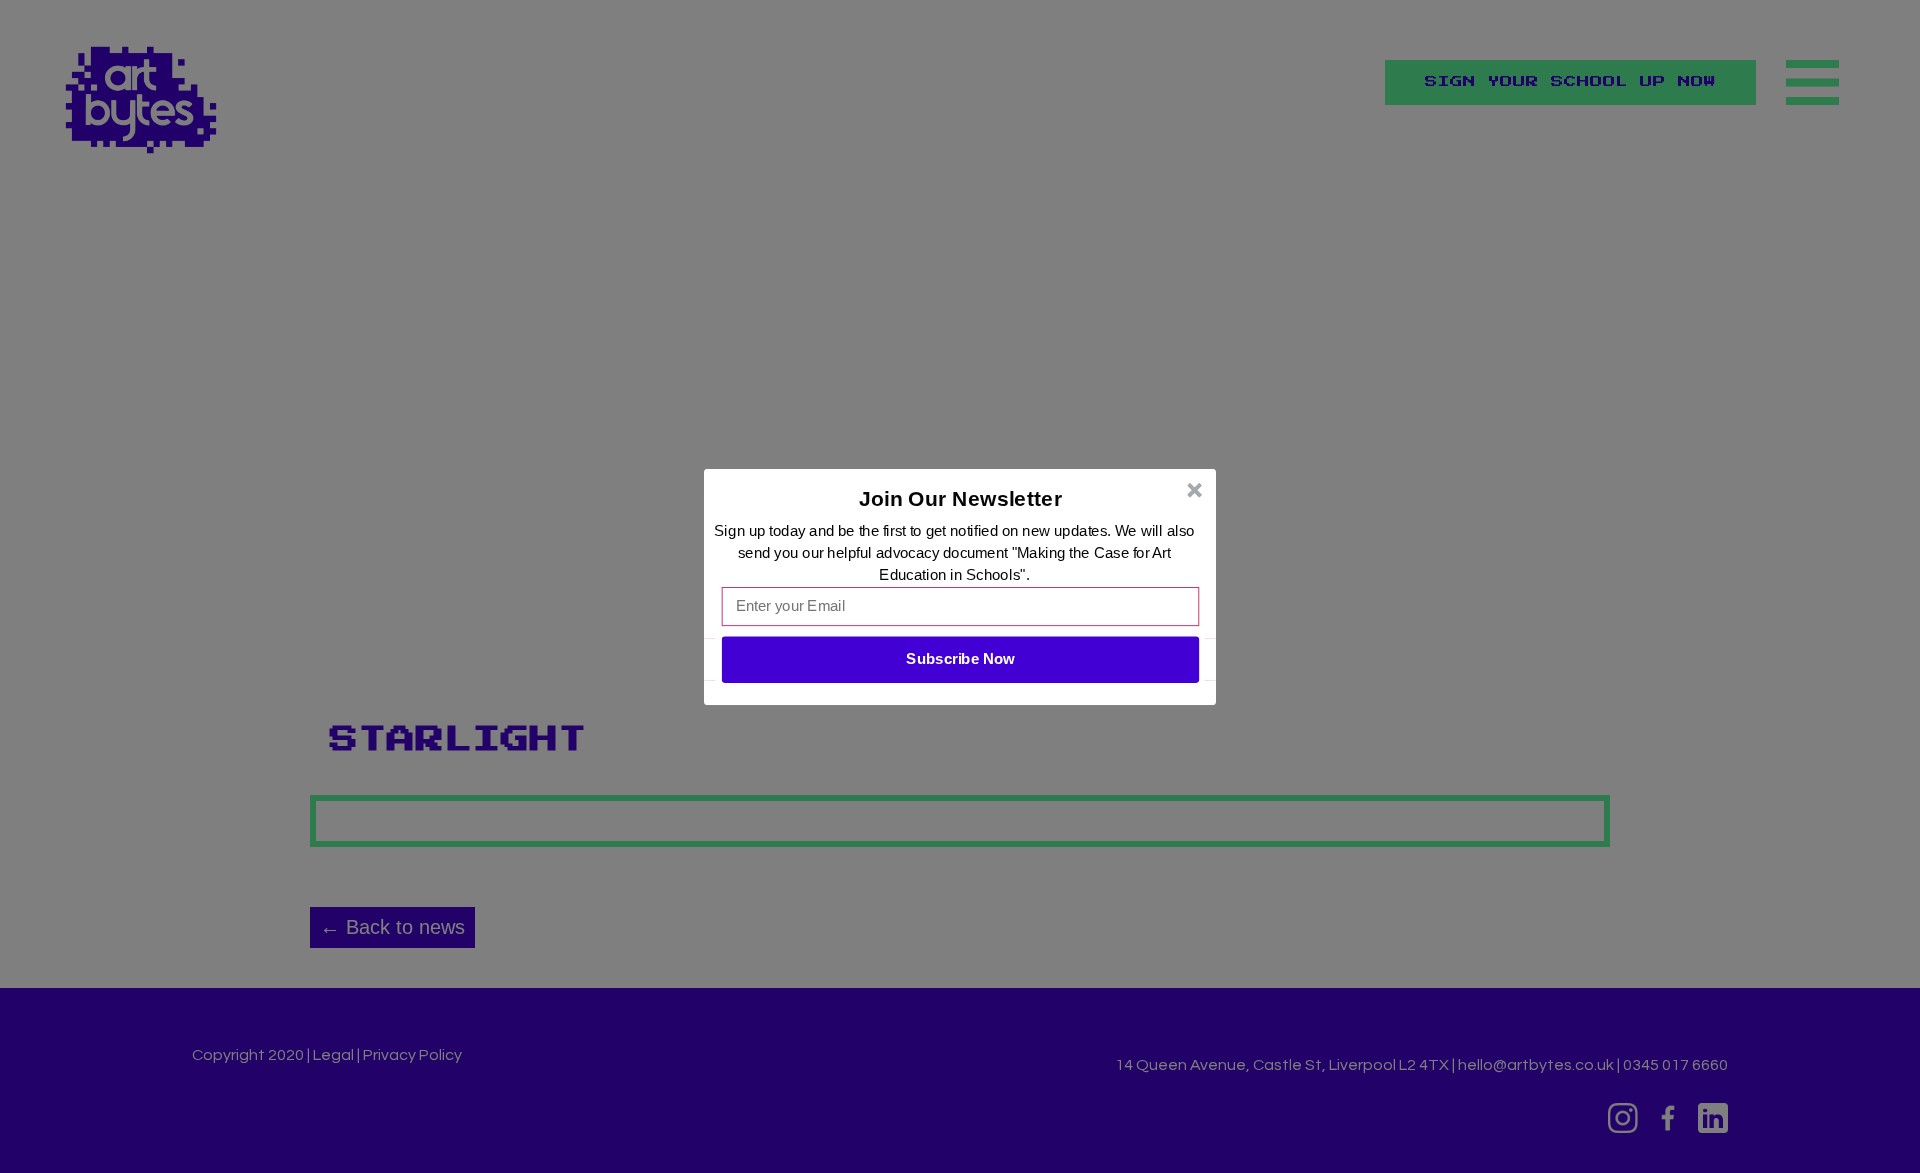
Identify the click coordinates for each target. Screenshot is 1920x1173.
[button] (961, 498)
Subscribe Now (960, 659)
